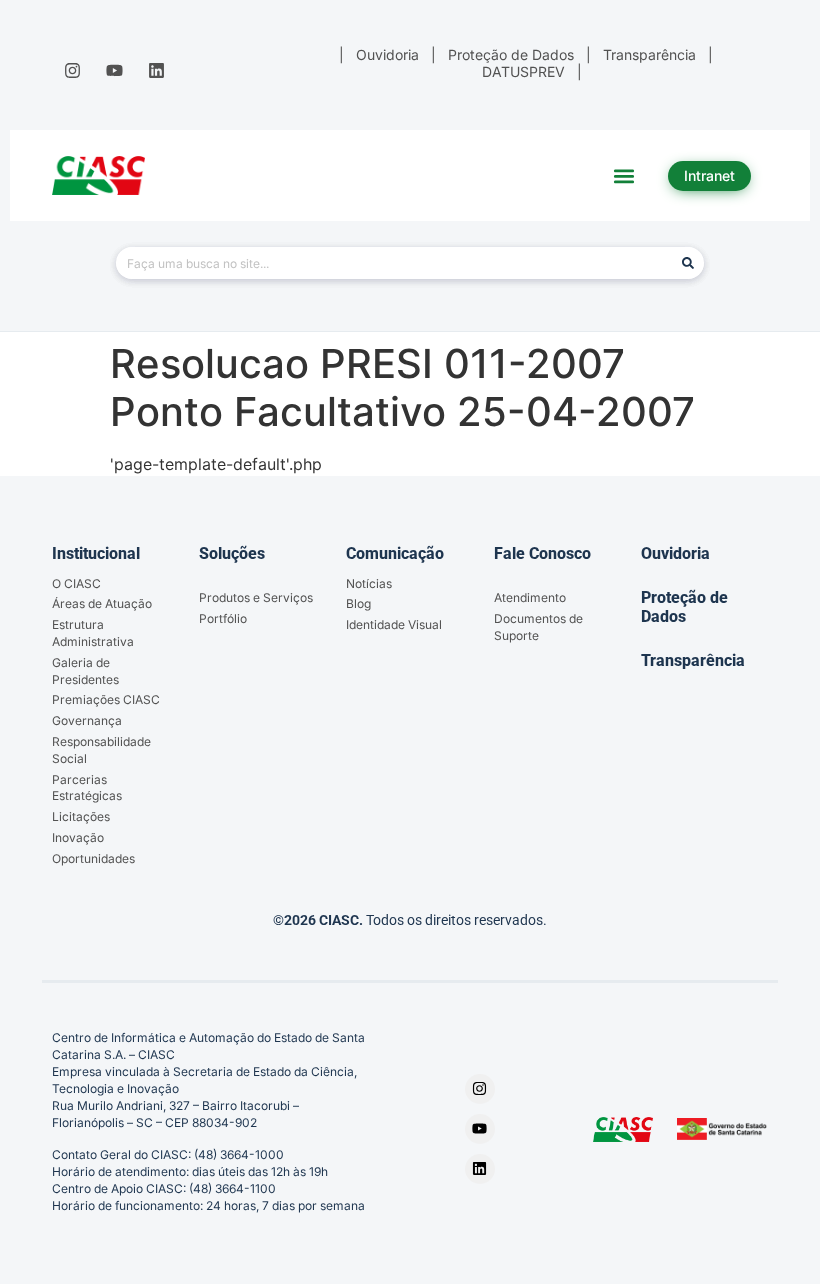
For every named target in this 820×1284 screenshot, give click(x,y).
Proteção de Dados (684, 607)
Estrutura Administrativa (93, 633)
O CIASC (76, 583)
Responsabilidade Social (101, 750)
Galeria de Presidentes (85, 671)
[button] (624, 175)
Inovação (78, 837)
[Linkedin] (157, 70)
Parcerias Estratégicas (87, 788)
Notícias (369, 583)
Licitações (81, 816)
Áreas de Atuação (102, 603)
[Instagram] (72, 70)
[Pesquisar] (688, 263)
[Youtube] (114, 70)
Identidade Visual (394, 624)
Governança (87, 720)
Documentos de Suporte (538, 627)
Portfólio (223, 618)
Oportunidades (93, 858)
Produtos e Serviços (256, 597)
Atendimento (530, 597)
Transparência (693, 660)
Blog (358, 603)
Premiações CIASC (106, 699)
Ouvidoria (675, 553)
